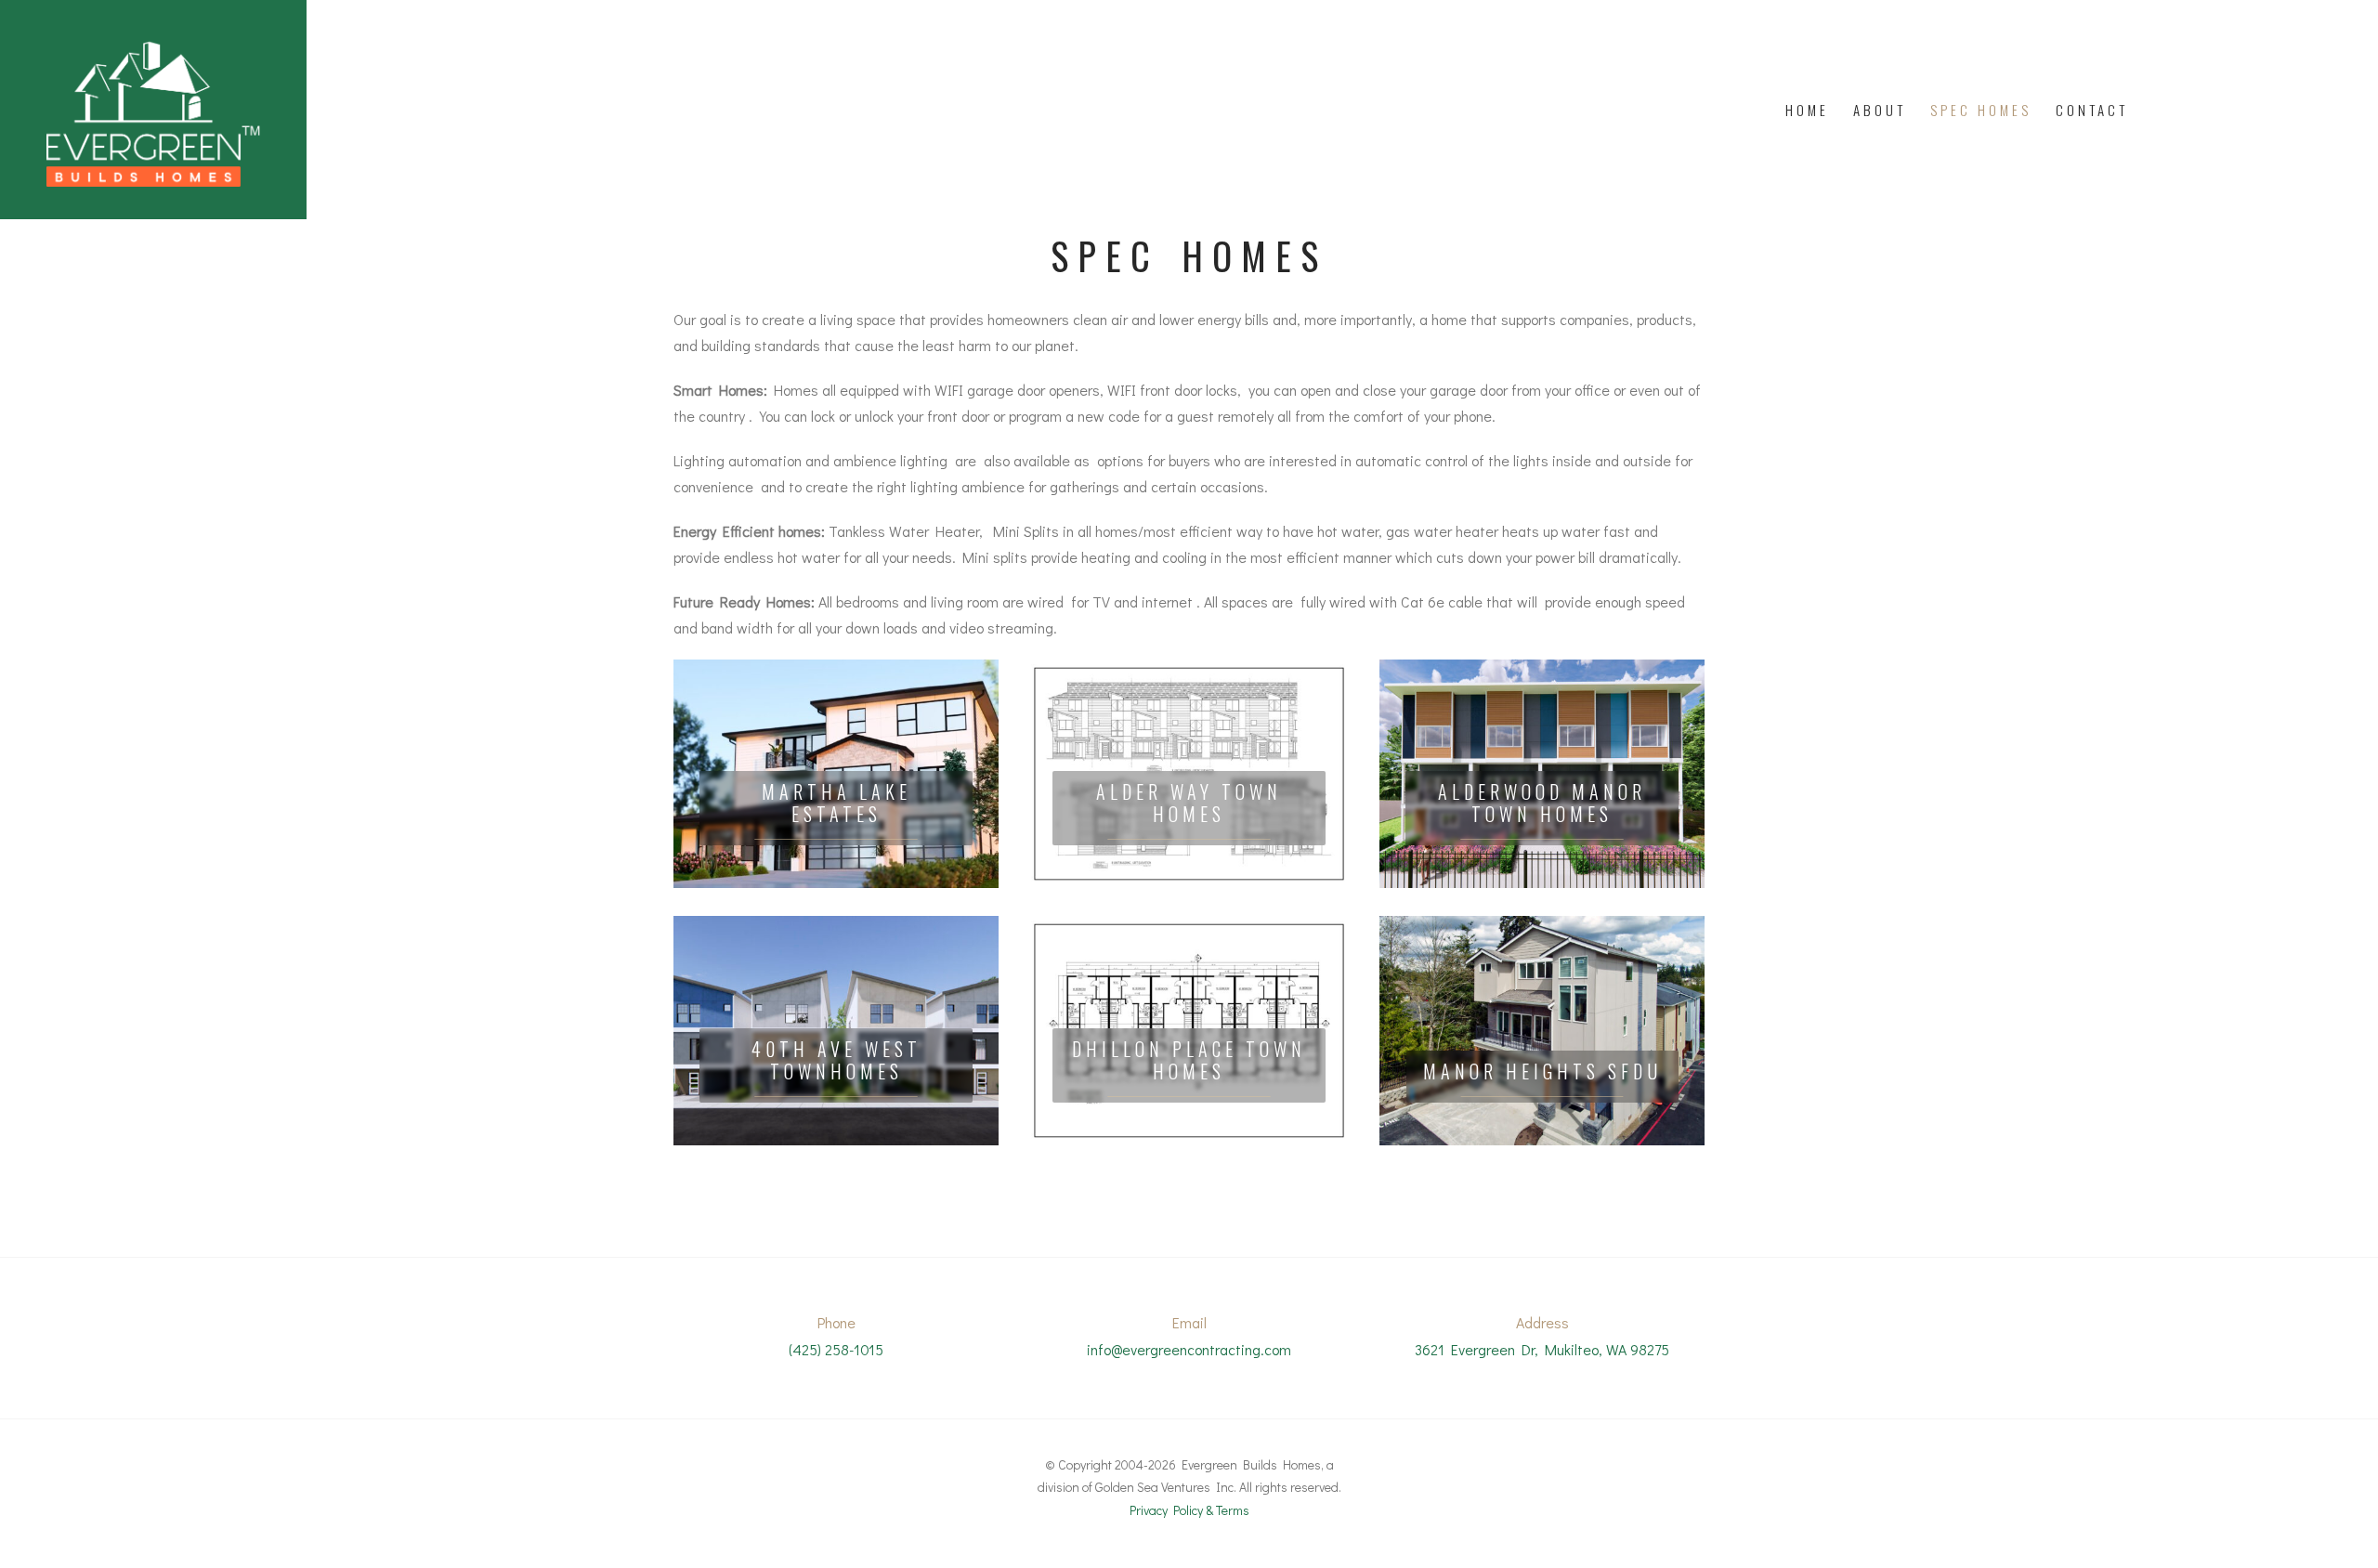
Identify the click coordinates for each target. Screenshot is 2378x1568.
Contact (2092, 110)
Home (1807, 110)
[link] (836, 774)
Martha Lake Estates (836, 803)
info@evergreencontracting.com (1189, 1349)
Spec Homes (1981, 110)
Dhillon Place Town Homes (1189, 1060)
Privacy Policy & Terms (1189, 1510)
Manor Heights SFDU (1542, 1071)
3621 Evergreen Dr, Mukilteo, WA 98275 (1542, 1349)
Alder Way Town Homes (1189, 803)
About (1880, 110)
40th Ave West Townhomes (836, 1060)
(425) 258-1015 (836, 1349)
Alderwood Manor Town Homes (1542, 803)
